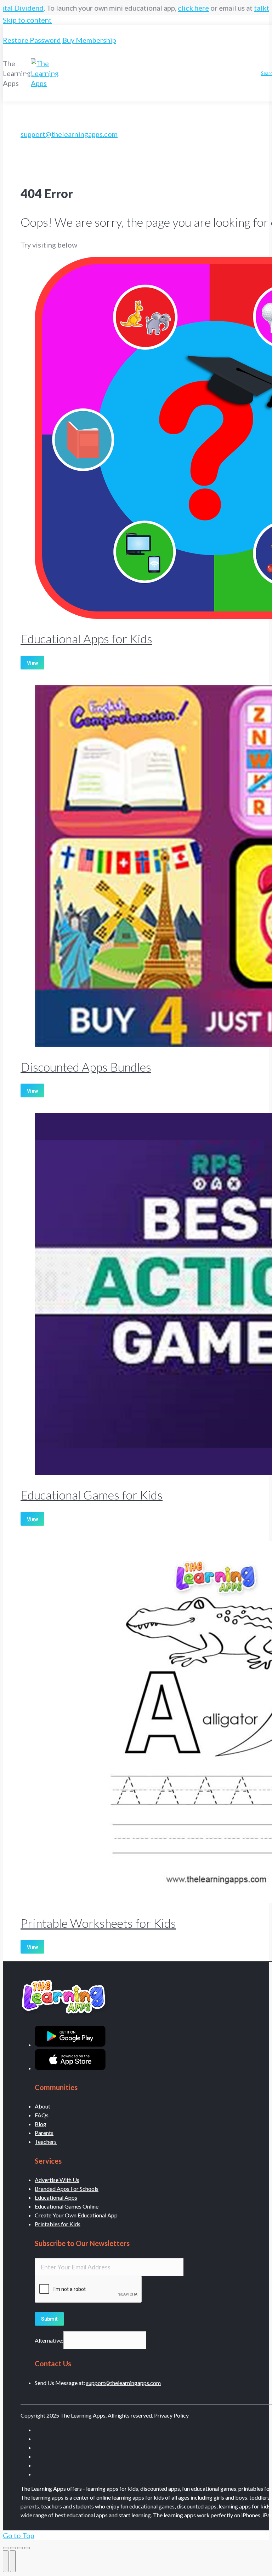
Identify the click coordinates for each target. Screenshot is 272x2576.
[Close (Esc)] (6, 2548)
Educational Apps (56, 2197)
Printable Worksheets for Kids (98, 1923)
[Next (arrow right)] (13, 2561)
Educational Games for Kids (92, 1495)
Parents (44, 2133)
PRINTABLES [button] (123, 59)
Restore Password (32, 40)
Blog (41, 2124)
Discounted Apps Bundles (86, 1067)
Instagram (176, 73)
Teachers (46, 2142)
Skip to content (27, 20)
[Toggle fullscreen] (20, 2548)
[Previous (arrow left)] (6, 2561)
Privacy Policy (171, 2415)
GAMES (161, 59)
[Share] (13, 2548)
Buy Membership (89, 40)
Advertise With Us (57, 2180)
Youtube (204, 73)
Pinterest (147, 73)
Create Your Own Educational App (76, 2215)
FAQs (42, 2115)
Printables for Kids (58, 2224)
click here (148, 8)
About (42, 2106)
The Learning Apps (83, 2415)
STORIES (194, 59)
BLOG (87, 62)
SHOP (27, 76)
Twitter (229, 73)
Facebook (81, 90)
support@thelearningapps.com (69, 134)
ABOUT (220, 59)
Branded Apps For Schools (67, 2189)
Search (107, 90)
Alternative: (49, 2340)
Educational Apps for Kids (86, 639)
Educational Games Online (67, 2206)
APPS (27, 48)
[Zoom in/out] (27, 2548)
